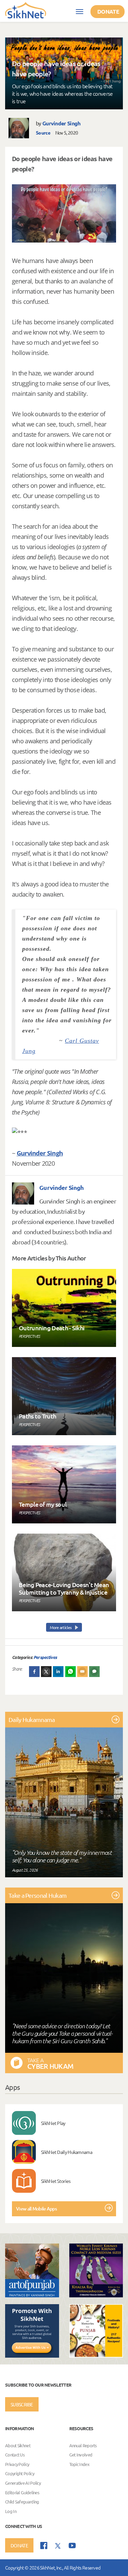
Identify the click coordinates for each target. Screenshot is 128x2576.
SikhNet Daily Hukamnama (67, 2152)
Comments (95, 1672)
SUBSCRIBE (22, 2404)
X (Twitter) (46, 1672)
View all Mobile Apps (36, 2209)
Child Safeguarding (22, 2502)
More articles (61, 1627)
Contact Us (15, 2455)
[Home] (26, 10)
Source (43, 133)
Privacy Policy (17, 2464)
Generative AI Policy (23, 2483)
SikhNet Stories (56, 2181)
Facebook (34, 1672)
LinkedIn (58, 1672)
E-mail (83, 1672)
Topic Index (79, 2464)
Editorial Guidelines (22, 2492)
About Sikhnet (18, 2445)
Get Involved (81, 2455)
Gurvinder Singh (61, 123)
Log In (11, 2511)
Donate (108, 11)
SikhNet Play (53, 2123)
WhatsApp (71, 1672)
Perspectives (45, 1657)
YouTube (72, 2546)
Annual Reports (83, 2445)
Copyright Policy (20, 2474)
